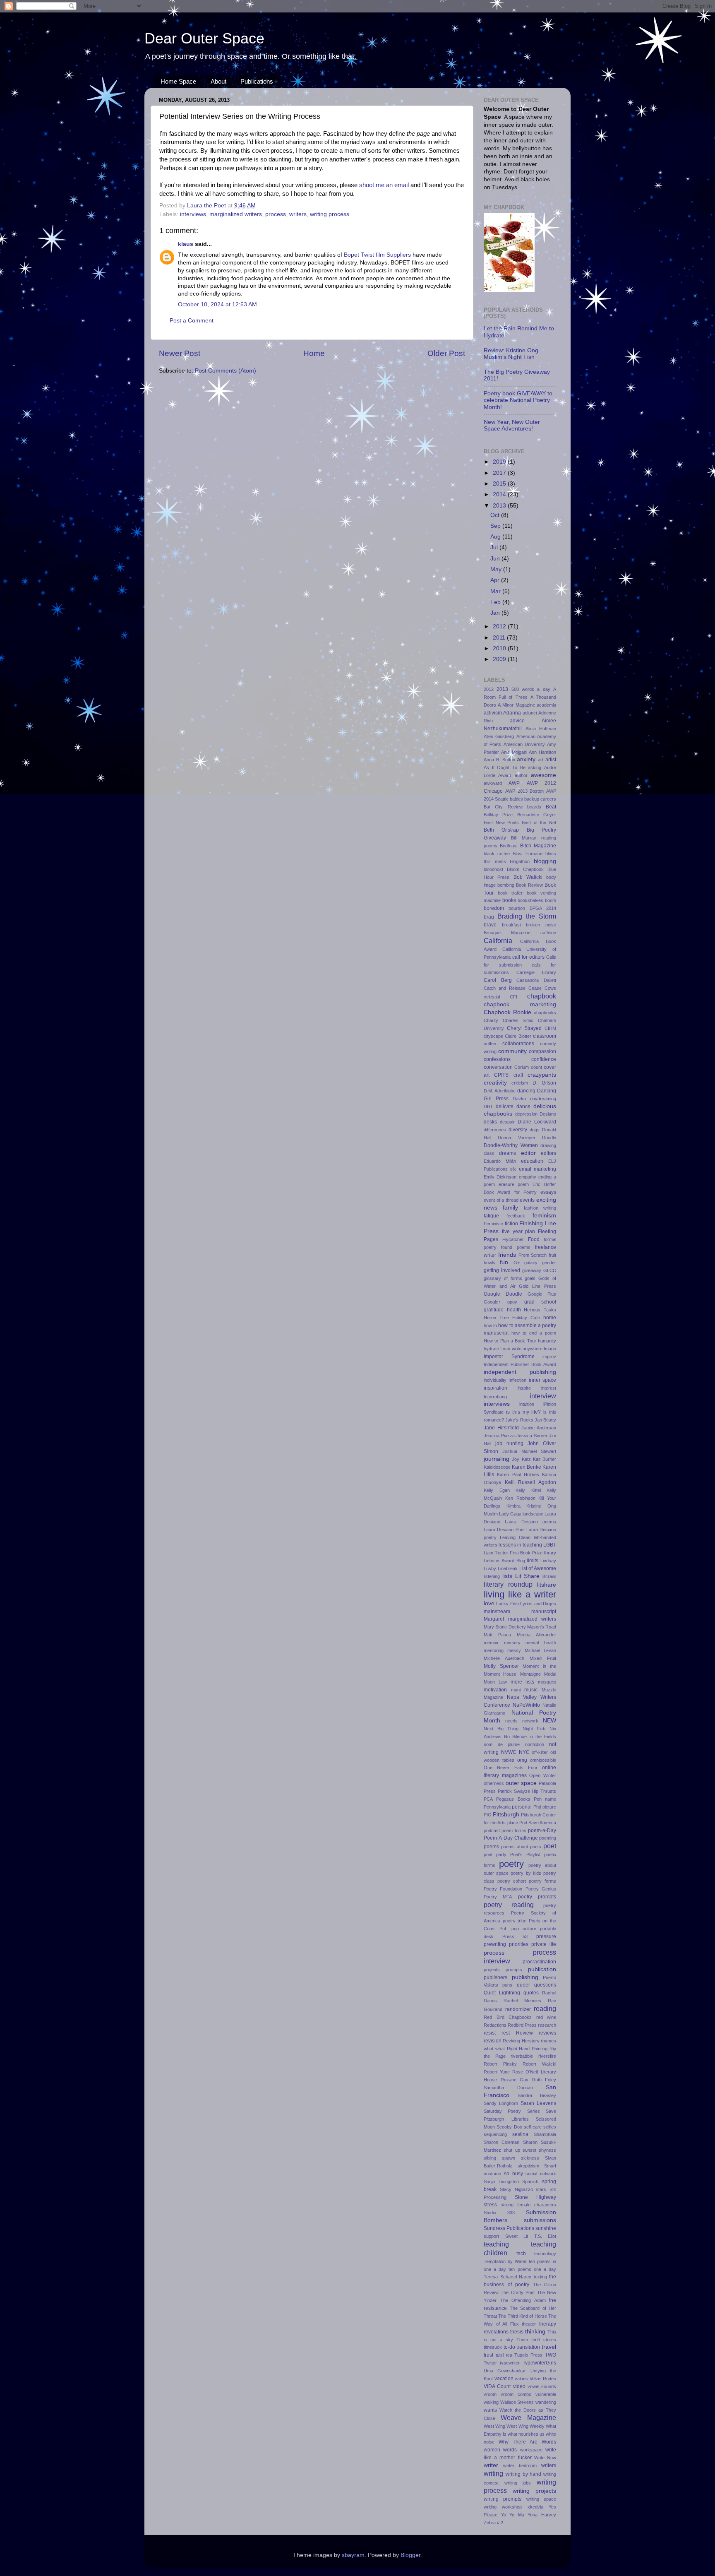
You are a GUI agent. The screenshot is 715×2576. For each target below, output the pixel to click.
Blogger (410, 2555)
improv (549, 1357)
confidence (544, 1059)
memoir (491, 1643)
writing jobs (518, 2483)
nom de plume (502, 1744)
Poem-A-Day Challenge (511, 1838)
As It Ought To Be (505, 767)
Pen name (545, 1799)
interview (543, 1396)
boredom (494, 908)
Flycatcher (513, 1239)
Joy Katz (521, 1459)
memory (512, 1643)
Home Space (178, 81)
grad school (540, 1302)
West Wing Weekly (525, 2426)
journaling (497, 1459)
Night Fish (534, 1729)
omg (522, 1760)
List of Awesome (538, 1568)
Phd (537, 1807)
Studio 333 (499, 2213)
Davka (519, 1099)
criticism (520, 1083)
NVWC (509, 1752)
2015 (500, 484)
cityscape (493, 1036)
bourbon (517, 908)
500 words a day (531, 689)
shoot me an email (384, 185)
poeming (548, 1838)
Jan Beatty (545, 1420)
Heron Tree (496, 1318)
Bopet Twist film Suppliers (377, 255)
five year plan (519, 1231)
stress (490, 2205)
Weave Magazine (528, 2417)
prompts (514, 1970)
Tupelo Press (528, 2355)
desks (490, 1122)
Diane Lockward (537, 1122)
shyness (547, 2150)
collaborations (518, 1044)
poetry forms (542, 1881)
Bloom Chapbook (525, 869)
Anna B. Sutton (499, 760)
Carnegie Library (536, 972)
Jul (495, 547)
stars (541, 2189)
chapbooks (545, 1013)
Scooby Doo (509, 2127)
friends (507, 1255)
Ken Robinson (520, 1498)
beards (534, 807)
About (218, 81)
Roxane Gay (515, 2080)
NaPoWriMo (526, 1705)
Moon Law (495, 1682)
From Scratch (533, 1255)
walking (491, 2402)
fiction (511, 1224)
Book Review (529, 885)
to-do (509, 2347)
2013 (500, 506)
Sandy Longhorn (501, 2103)
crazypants (542, 1075)
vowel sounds (542, 2386)
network (530, 1721)
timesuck (493, 2347)
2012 (500, 627)
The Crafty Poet (518, 2292)
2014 (500, 494)
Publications (257, 81)
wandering (546, 2402)
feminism (544, 1216)
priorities (519, 1944)
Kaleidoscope (497, 1467)
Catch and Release (505, 988)
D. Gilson (544, 1083)
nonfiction (535, 1744)
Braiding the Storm (527, 916)
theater (529, 2324)
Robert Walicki (539, 2064)
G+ (517, 1263)
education (532, 1161)
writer (491, 2465)
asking (535, 767)
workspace (531, 2450)
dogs (535, 1130)
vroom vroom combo (507, 2394)
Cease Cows (542, 988)
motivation (495, 1690)
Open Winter (543, 1775)
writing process (330, 214)
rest (506, 2033)
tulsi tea (504, 2355)
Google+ (492, 1302)
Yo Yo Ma (513, 2515)
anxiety (526, 759)
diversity (518, 1130)
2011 (500, 638)
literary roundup (508, 1584)
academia (546, 705)
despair (507, 1122)
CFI (513, 997)
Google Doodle (503, 1294)
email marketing (537, 1169)
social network (541, 2174)
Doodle (549, 1138)
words (510, 2450)
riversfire (547, 2056)
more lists (523, 1682)
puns (507, 1985)
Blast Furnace (528, 854)
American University (524, 744)
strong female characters (528, 2205)
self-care (533, 2127)
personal (522, 1807)
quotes (531, 1993)
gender (549, 1263)
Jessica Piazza (499, 1436)
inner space (542, 1380)
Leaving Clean (515, 1537)
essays (548, 1192)
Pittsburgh (506, 1815)
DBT (488, 1106)
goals (530, 1278)
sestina (520, 2134)
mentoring (494, 1650)
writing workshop (503, 2507)
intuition (527, 1404)
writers (298, 214)
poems (491, 1847)
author (521, 775)
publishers (495, 1977)
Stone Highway (535, 2197)
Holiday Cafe (526, 1318)
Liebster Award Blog (504, 1561)
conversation (498, 1067)
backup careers (540, 799)
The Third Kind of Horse (522, 2316)
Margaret (494, 1619)
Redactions (495, 2025)
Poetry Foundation (503, 1889)
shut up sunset (520, 2150)
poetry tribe (515, 1921)
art (541, 760)
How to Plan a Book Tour (510, 1341)
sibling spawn (499, 2158)
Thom (522, 2340)
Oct (496, 515)
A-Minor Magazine (516, 705)
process (276, 214)
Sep (496, 526)
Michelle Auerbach (504, 1658)
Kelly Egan (497, 1490)
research (547, 2025)
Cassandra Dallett (536, 980)
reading (545, 2008)
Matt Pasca (497, 1635)
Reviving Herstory (521, 2041)
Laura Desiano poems (530, 1522)
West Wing (494, 2426)
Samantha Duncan (508, 2088)
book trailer (510, 893)
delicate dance (513, 1106)
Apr (496, 580)
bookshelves (530, 900)
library (550, 1553)
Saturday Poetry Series (512, 2111)
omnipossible (543, 1760)
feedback (516, 1216)
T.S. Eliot (545, 2236)
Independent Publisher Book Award (520, 1364)
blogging (545, 861)
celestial (492, 997)
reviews (547, 2033)
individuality (495, 1380)
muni (516, 1690)
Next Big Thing (501, 1729)
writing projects (534, 2491)
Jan (496, 613)
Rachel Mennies (522, 2001)
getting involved (502, 1270)
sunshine (546, 2228)
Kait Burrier (545, 1459)
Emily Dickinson (500, 1177)
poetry (511, 1864)
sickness (530, 2158)
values (521, 2379)
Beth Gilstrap (501, 830)
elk (513, 1169)
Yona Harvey (542, 2515)
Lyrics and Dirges (538, 1604)
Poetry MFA (498, 1897)
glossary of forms (503, 1278)
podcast (492, 1830)
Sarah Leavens (538, 2103)
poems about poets (521, 1847)
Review (524, 2033)
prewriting (495, 1944)
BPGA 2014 (543, 908)
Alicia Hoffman (541, 729)
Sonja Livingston (501, 2182)
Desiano (548, 1114)
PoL (503, 1929)
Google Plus (542, 1294)
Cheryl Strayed (524, 1028)
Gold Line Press (537, 1286)
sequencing (495, 2134)
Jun (496, 559)
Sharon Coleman (501, 2142)
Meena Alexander (536, 1635)
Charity (491, 1020)
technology (545, 2254)
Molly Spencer (501, 1666)
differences (495, 1130)
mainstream (497, 1612)
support (491, 2236)
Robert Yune (497, 2072)
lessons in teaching (520, 1545)
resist (490, 2033)
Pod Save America (538, 1823)
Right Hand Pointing (527, 2049)
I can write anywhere (521, 1349)
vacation (504, 2379)
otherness (494, 1783)
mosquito (547, 1682)
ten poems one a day (532, 2269)
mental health (541, 1643)
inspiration (495, 1388)
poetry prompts (537, 1897)
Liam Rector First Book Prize (513, 1553)
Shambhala (545, 2134)
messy (514, 1650)
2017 (500, 473)
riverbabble (522, 2056)
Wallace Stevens (517, 2402)
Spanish (530, 2182)
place (513, 1823)
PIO (488, 1815)
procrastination (539, 1962)
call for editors (528, 957)
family (510, 1208)
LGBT (550, 1545)
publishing (525, 1977)
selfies (550, 2127)
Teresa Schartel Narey (507, 2277)
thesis (517, 2332)
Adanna (512, 713)
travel (549, 2347)
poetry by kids (526, 1873)
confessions (497, 1059)
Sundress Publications (509, 2228)
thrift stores (544, 2340)
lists (507, 1576)
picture (549, 1807)
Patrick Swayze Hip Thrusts (527, 1791)
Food (534, 1239)
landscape (533, 1514)
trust (488, 2355)
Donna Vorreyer (516, 1138)
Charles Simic (518, 1020)
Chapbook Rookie (507, 1012)
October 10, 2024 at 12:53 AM (217, 304)
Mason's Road (542, 1627)
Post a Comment (192, 321)
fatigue (491, 1216)
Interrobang (495, 1397)
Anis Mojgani (514, 752)
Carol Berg (498, 980)
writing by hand (524, 2474)
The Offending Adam (523, 2300)
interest (549, 1388)
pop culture (524, 1929)
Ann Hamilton (542, 752)
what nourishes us (526, 2434)
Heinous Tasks (540, 1310)
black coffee (497, 854)
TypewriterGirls (539, 2363)
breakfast (511, 925)
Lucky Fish (507, 1604)
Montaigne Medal (538, 1674)
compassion (542, 1051)
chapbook (542, 996)
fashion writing (540, 1208)
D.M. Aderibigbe (500, 1091)
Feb (496, 602)
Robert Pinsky (500, 2064)
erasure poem (514, 1184)
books (509, 900)
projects (492, 1970)
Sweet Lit (517, 2236)
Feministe (493, 1224)
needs (511, 1721)
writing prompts (503, 2499)
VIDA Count (497, 2386)
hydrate (491, 1349)
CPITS (501, 1075)
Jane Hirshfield (501, 1428)
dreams (507, 1153)
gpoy (512, 1302)
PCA (488, 1799)
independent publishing (520, 1372)
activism (493, 713)
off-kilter (540, 1752)
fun (504, 1262)
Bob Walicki (528, 877)
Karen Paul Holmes (518, 1474)
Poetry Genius (541, 1889)
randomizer (518, 2009)
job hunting (509, 1443)
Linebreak (508, 1568)
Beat (551, 807)
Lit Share (528, 1576)
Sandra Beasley (537, 2095)
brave (490, 925)
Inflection (517, 1380)
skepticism (528, 2166)
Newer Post (180, 353)
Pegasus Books (513, 1799)
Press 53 (515, 1936)
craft (518, 1075)
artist (551, 760)
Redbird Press (522, 2025)
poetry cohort (512, 1881)
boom (551, 900)
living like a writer (520, 1594)
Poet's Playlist (525, 1854)
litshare (547, 1585)
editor (528, 1153)
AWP (514, 783)
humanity (547, 1341)
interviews (193, 214)
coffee (490, 1044)
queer (523, 1985)
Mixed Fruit (543, 1658)
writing (493, 2473)
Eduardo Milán (500, 1161)
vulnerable (546, 2394)
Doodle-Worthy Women (511, 1145)
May (497, 569)
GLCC (550, 1270)
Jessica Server (532, 1436)
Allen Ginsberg (499, 736)
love (489, 1603)
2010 (500, 648)
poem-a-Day (542, 1830)
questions (545, 1985)
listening (492, 1576)
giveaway (532, 1270)
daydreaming (543, 1099)
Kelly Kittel (528, 1490)
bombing (506, 885)
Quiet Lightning (502, 1993)
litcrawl (549, 1576)
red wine (546, 2017)
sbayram (353, 2555)
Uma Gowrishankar (505, 2371)
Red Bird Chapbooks (508, 2017)
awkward (493, 783)
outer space (521, 1783)
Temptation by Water (505, 2261)
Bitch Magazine (538, 846)
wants (490, 2410)
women (492, 2450)
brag (489, 917)
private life (544, 1944)
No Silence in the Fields (530, 1737)
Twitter (490, 2363)
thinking (535, 2332)
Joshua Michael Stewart (529, 1451)
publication (542, 1969)
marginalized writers (236, 214)
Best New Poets (501, 823)
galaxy (531, 1263)
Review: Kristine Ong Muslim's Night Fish (511, 354)
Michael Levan (540, 1650)
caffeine (548, 933)
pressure (546, 1936)
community (512, 1051)
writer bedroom (520, 2465)
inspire (524, 1388)
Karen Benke (527, 1467)
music (531, 1690)
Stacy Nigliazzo (516, 2189)
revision (493, 2041)
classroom (545, 1036)
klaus (186, 244)
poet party (495, 1854)
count (536, 1067)
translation (528, 2347)
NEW (549, 1721)
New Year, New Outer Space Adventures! (512, 425)
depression (526, 1114)
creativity (495, 1083)
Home (314, 353)
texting (540, 2277)
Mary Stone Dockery (505, 1627)
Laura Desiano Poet (504, 1530)
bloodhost (493, 869)
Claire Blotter (518, 1036)
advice (517, 721)
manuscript (544, 1612)
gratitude (494, 1310)
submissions (540, 2220)
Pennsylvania (497, 1807)
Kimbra (513, 1506)
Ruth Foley (544, 2080)
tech (521, 2254)
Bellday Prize (498, 815)
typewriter (510, 2363)
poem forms (514, 1830)
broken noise (541, 925)
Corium (522, 1067)
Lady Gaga (510, 1514)
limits (533, 1561)
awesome (543, 775)
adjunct (530, 713)
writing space (541, 2499)
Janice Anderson (539, 1428)
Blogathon (520, 861)
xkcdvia (535, 2507)
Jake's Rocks (519, 1420)
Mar (496, 591)
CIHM (550, 1028)
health (514, 1310)
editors (548, 1153)
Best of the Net (539, 823)
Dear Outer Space (204, 38)
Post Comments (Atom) (226, 371)
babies (516, 799)
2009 (500, 659)
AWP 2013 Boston (525, 791)
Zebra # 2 (493, 2523)
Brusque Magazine (507, 933)
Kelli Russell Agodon (530, 1482)
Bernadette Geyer (537, 815)
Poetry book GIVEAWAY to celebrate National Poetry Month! (518, 400)
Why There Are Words (527, 2442)
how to (490, 1325)
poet (550, 1846)
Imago (550, 1349)
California (498, 940)
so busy (513, 2174)
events (527, 1200)
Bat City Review (503, 807)
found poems (516, 1247)
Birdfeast (509, 846)
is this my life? (524, 1412)
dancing (526, 1091)
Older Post (446, 353)
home (550, 1318)
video (519, 2386)
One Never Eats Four (511, 1768)
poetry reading (509, 1905)
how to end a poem (534, 1333)
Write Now (545, 2458)
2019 (500, 462)
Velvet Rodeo (543, 2379)
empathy (528, 1177)
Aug (496, 537)
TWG (551, 2355)
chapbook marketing (520, 1004)
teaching (496, 2244)
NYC (524, 1752)
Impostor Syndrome (509, 1357)
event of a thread (501, 1200)
